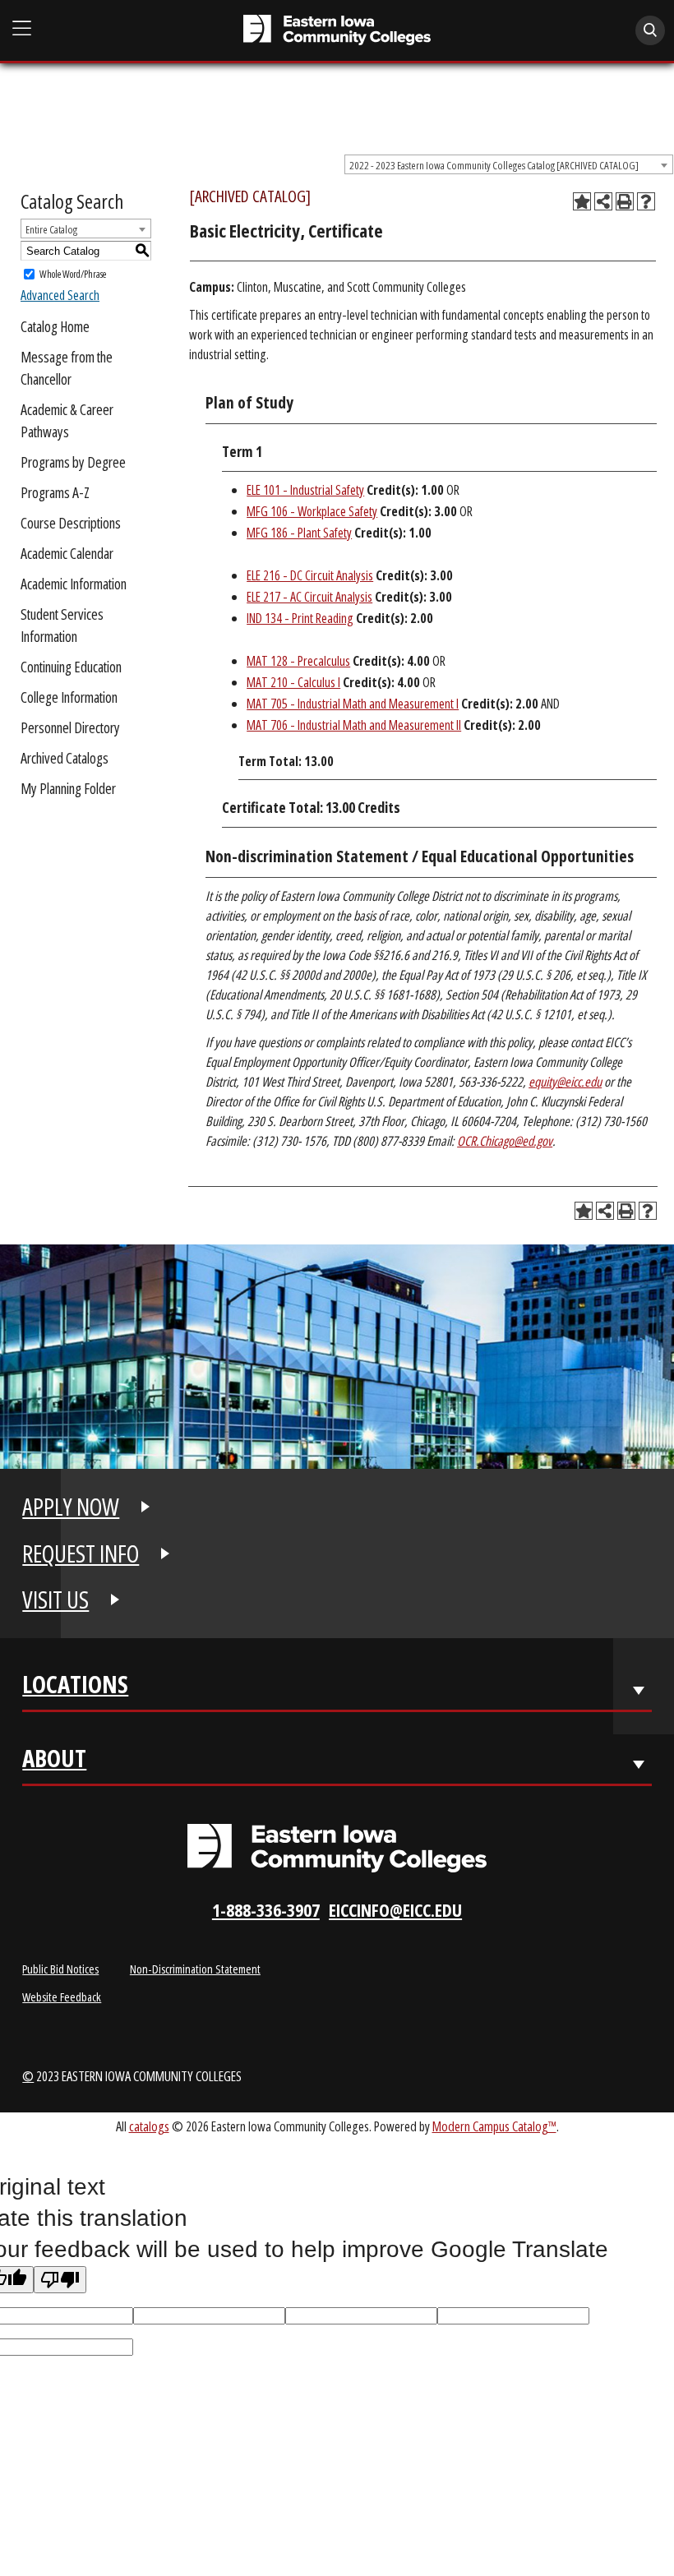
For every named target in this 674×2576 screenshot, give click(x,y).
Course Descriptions (71, 523)
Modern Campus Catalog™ (494, 2126)
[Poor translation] (60, 2280)
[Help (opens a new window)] (646, 201)
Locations (75, 1688)
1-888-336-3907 (266, 1910)
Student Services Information (62, 625)
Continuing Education (71, 667)
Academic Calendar (67, 553)
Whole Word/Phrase (73, 274)
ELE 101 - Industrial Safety (305, 490)
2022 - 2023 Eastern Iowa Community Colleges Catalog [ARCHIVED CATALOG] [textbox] (494, 165)
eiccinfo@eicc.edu (395, 1910)
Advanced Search (60, 295)
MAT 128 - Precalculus (298, 661)
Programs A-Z (55, 492)
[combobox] (509, 164)
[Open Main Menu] (22, 29)
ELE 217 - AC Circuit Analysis (309, 597)
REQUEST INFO (81, 1553)
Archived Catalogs (65, 758)
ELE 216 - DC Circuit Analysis (310, 575)
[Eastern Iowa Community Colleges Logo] (337, 1849)
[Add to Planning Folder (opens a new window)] (582, 201)
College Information (69, 697)
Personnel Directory (70, 727)
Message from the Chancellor (67, 368)
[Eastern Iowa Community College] (337, 30)
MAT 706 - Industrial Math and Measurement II (354, 725)
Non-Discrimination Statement (195, 1969)
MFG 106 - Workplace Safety (312, 511)
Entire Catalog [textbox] (51, 229)
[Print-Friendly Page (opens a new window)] (625, 201)
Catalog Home (55, 326)
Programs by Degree (73, 462)
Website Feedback (62, 1997)
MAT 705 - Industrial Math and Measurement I (353, 704)
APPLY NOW (71, 1507)
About (54, 1762)
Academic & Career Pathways (67, 420)
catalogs (149, 2126)
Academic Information (74, 584)
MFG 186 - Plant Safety (299, 533)
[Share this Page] (603, 201)
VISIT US (55, 1600)
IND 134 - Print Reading (300, 618)
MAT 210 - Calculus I (293, 682)
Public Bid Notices (60, 1969)
